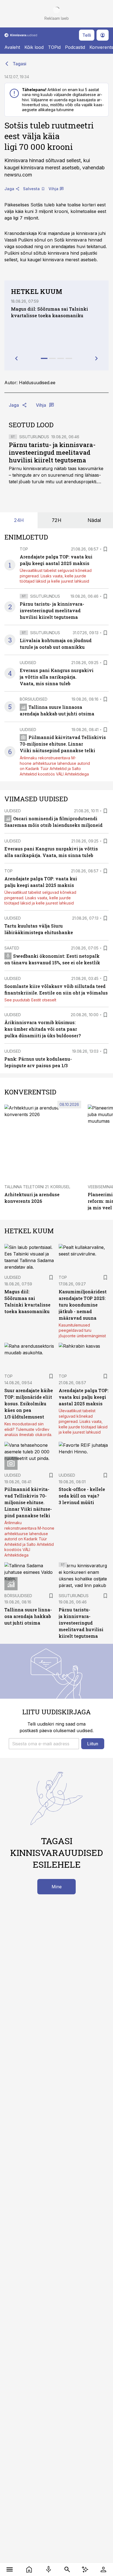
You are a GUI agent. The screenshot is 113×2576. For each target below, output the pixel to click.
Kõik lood (34, 47)
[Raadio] (48, 2569)
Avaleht (12, 47)
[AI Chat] (85, 2569)
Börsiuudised (34, 699)
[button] (44, 1744)
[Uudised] (29, 2569)
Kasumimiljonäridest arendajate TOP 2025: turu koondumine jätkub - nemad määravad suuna (83, 1305)
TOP (24, 549)
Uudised (28, 663)
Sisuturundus (34, 437)
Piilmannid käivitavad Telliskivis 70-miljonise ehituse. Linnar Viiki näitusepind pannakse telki (63, 744)
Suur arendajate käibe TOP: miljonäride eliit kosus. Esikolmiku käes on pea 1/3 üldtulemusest (29, 1404)
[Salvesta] (105, 549)
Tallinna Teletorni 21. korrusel (37, 1187)
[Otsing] (67, 2569)
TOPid (54, 47)
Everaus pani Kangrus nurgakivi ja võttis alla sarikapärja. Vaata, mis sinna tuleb (57, 677)
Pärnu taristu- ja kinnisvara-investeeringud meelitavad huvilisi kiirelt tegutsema (52, 452)
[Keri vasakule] (16, 358)
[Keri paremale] (97, 358)
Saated (12, 948)
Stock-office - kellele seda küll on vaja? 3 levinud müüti (82, 1496)
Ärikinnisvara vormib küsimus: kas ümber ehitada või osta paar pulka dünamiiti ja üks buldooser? (43, 1029)
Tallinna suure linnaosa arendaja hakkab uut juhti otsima (28, 1616)
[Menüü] (10, 2569)
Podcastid (75, 47)
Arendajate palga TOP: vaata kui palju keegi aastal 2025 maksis (84, 1397)
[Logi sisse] (103, 2569)
